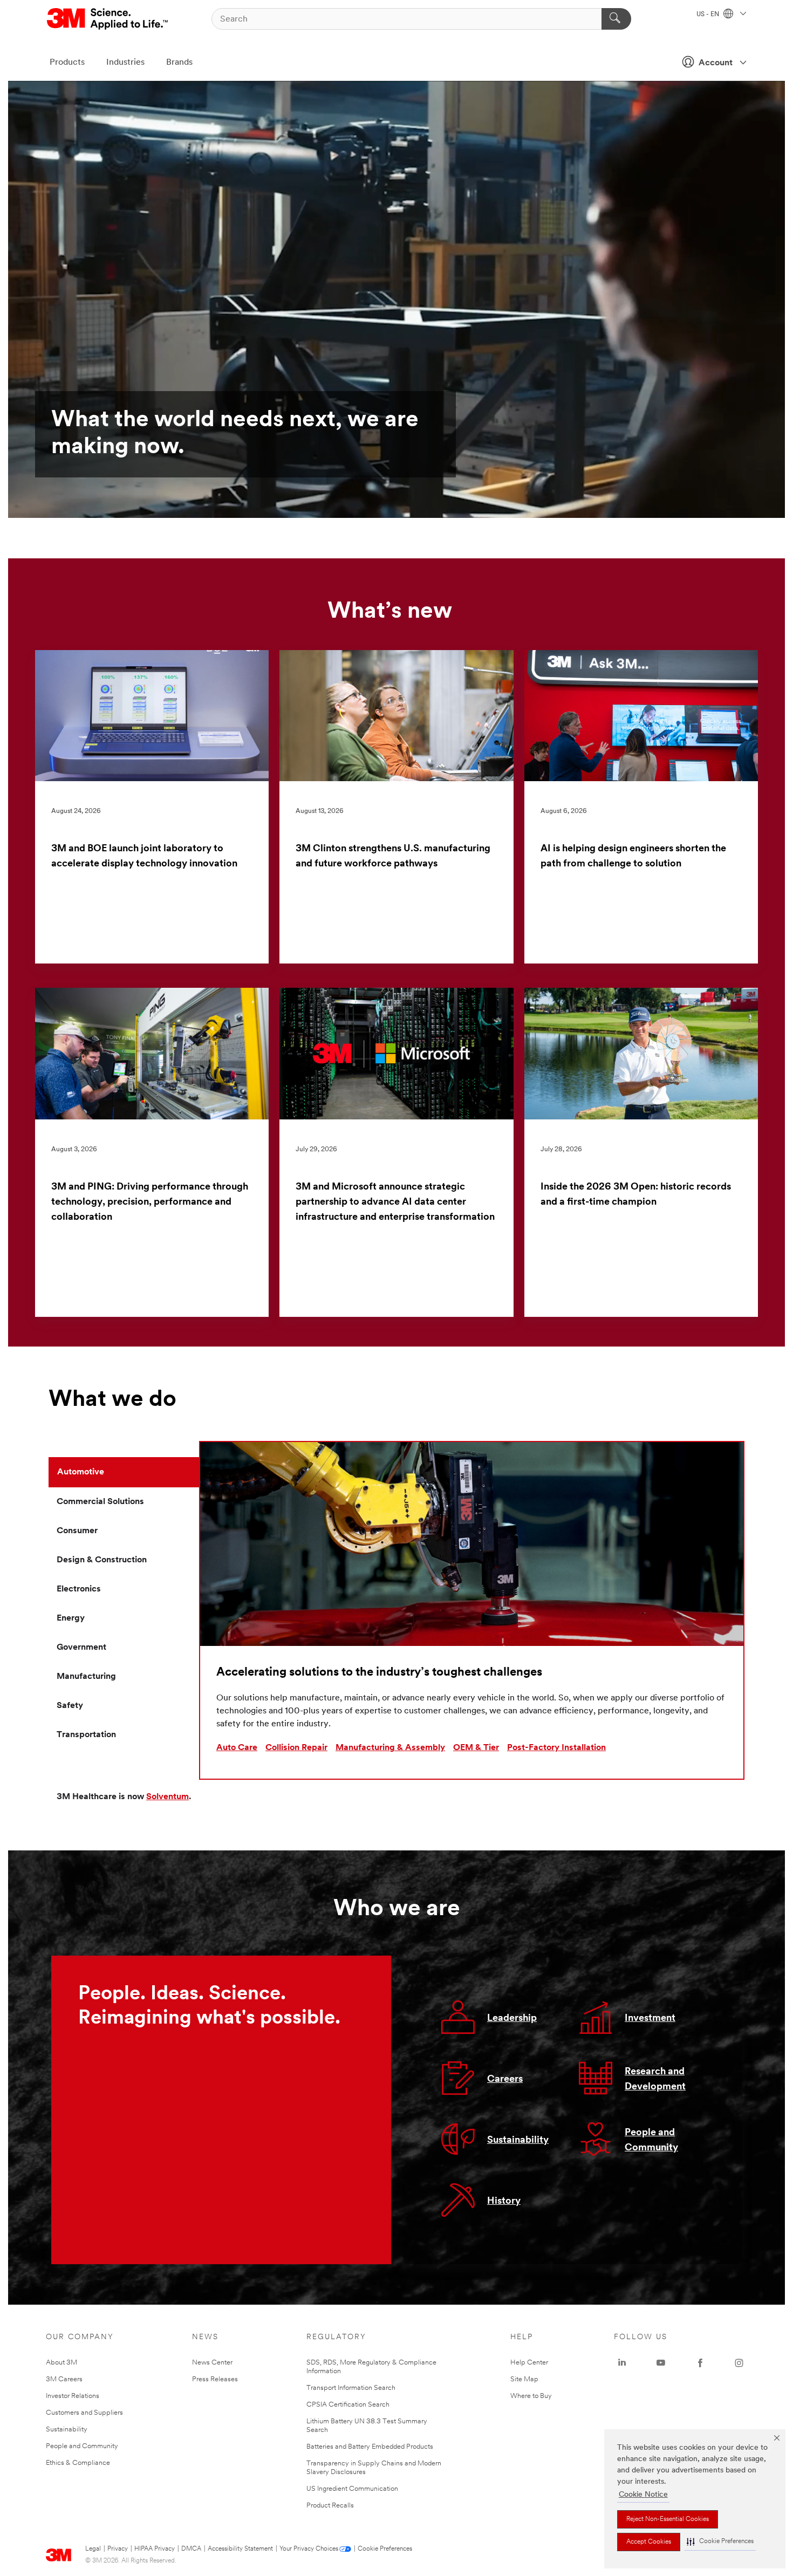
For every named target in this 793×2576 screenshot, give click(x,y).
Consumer (77, 1531)
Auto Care (237, 1748)
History (504, 2202)
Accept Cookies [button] (649, 2542)
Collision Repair (296, 1748)
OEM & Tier (476, 1748)
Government (81, 1648)
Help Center (529, 2363)
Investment (650, 2019)
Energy (71, 1618)
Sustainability (518, 2141)
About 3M (61, 2363)
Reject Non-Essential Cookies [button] (668, 2519)
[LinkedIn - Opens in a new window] (622, 2363)
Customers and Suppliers (84, 2413)
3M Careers (64, 2379)
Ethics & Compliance (78, 2463)
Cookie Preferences (385, 2549)
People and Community (82, 2446)
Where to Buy (531, 2396)
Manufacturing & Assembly (390, 1748)
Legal (93, 2549)
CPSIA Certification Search (348, 2405)
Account (716, 63)
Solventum (168, 1797)
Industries (125, 63)
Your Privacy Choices (309, 2549)
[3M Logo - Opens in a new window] (108, 19)
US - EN (709, 15)
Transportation (86, 1735)
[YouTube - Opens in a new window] (661, 2363)
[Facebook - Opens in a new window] (700, 2363)
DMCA (191, 2549)
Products (67, 63)
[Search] (616, 19)
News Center (212, 2363)
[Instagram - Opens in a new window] (739, 2363)
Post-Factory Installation (556, 1748)
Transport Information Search (351, 2388)
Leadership (512, 2019)
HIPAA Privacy (155, 2549)
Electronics (79, 1589)
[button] (720, 2542)
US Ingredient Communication (352, 2489)
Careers (505, 2080)
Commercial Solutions (100, 1502)
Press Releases (215, 2379)
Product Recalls (330, 2506)
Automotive (81, 1472)
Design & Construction (102, 1560)
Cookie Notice (643, 2495)
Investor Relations (73, 2396)
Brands (179, 63)
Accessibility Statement (240, 2549)
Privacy (118, 2549)
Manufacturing (86, 1677)
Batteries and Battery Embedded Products (370, 2447)
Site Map (524, 2379)
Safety (70, 1706)
